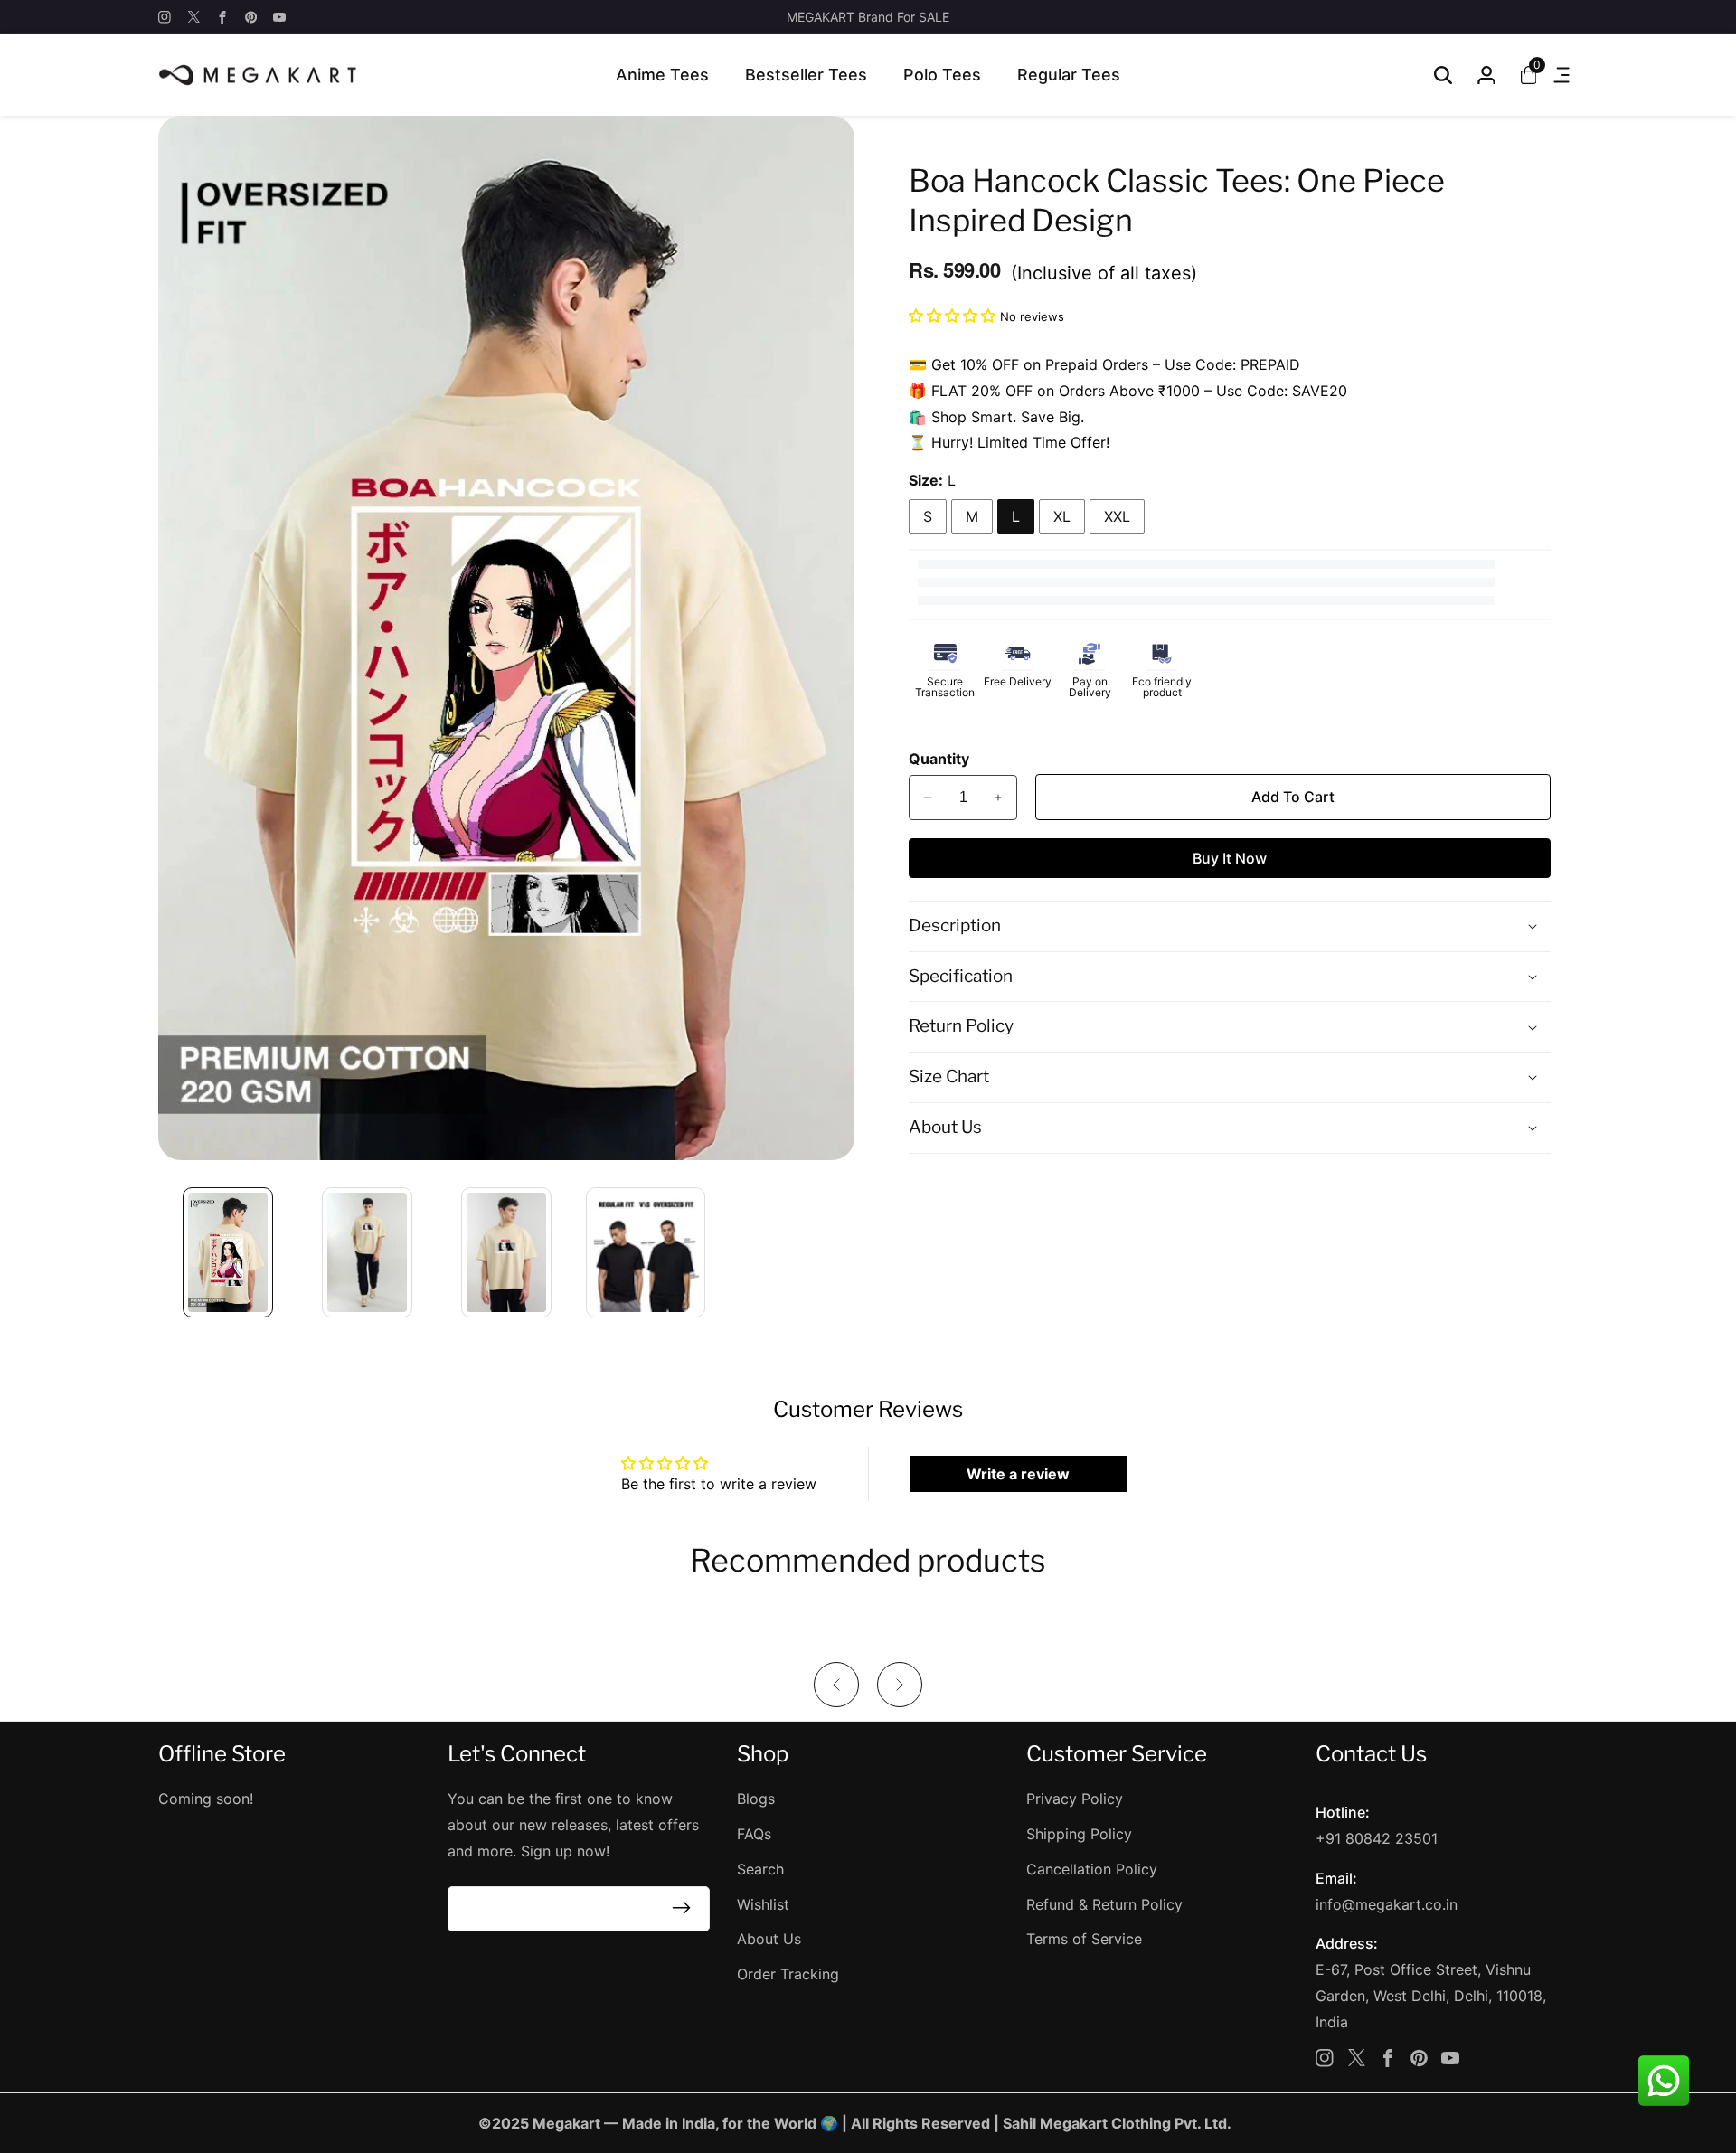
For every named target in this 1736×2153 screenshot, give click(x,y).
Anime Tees (662, 75)
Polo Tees (942, 75)
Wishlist (763, 1904)
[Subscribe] (681, 1908)
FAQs (754, 1834)
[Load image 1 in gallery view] (228, 1252)
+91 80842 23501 (1377, 1838)
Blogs (756, 1799)
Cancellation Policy (1092, 1869)
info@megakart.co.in (1387, 1904)
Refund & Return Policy (1104, 1904)
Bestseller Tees (806, 75)
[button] (954, 316)
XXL (1117, 516)
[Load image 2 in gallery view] (367, 1252)
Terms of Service (1084, 1939)
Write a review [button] (1018, 1474)
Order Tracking (788, 1974)
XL (1062, 516)
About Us (769, 1939)
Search (760, 1869)
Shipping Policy (1079, 1834)
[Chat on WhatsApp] (1664, 2081)
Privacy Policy (1075, 1799)
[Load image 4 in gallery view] (646, 1252)
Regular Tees (1069, 75)
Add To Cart (1293, 797)
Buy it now (1230, 858)
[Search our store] (1443, 75)
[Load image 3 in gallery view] (506, 1252)
